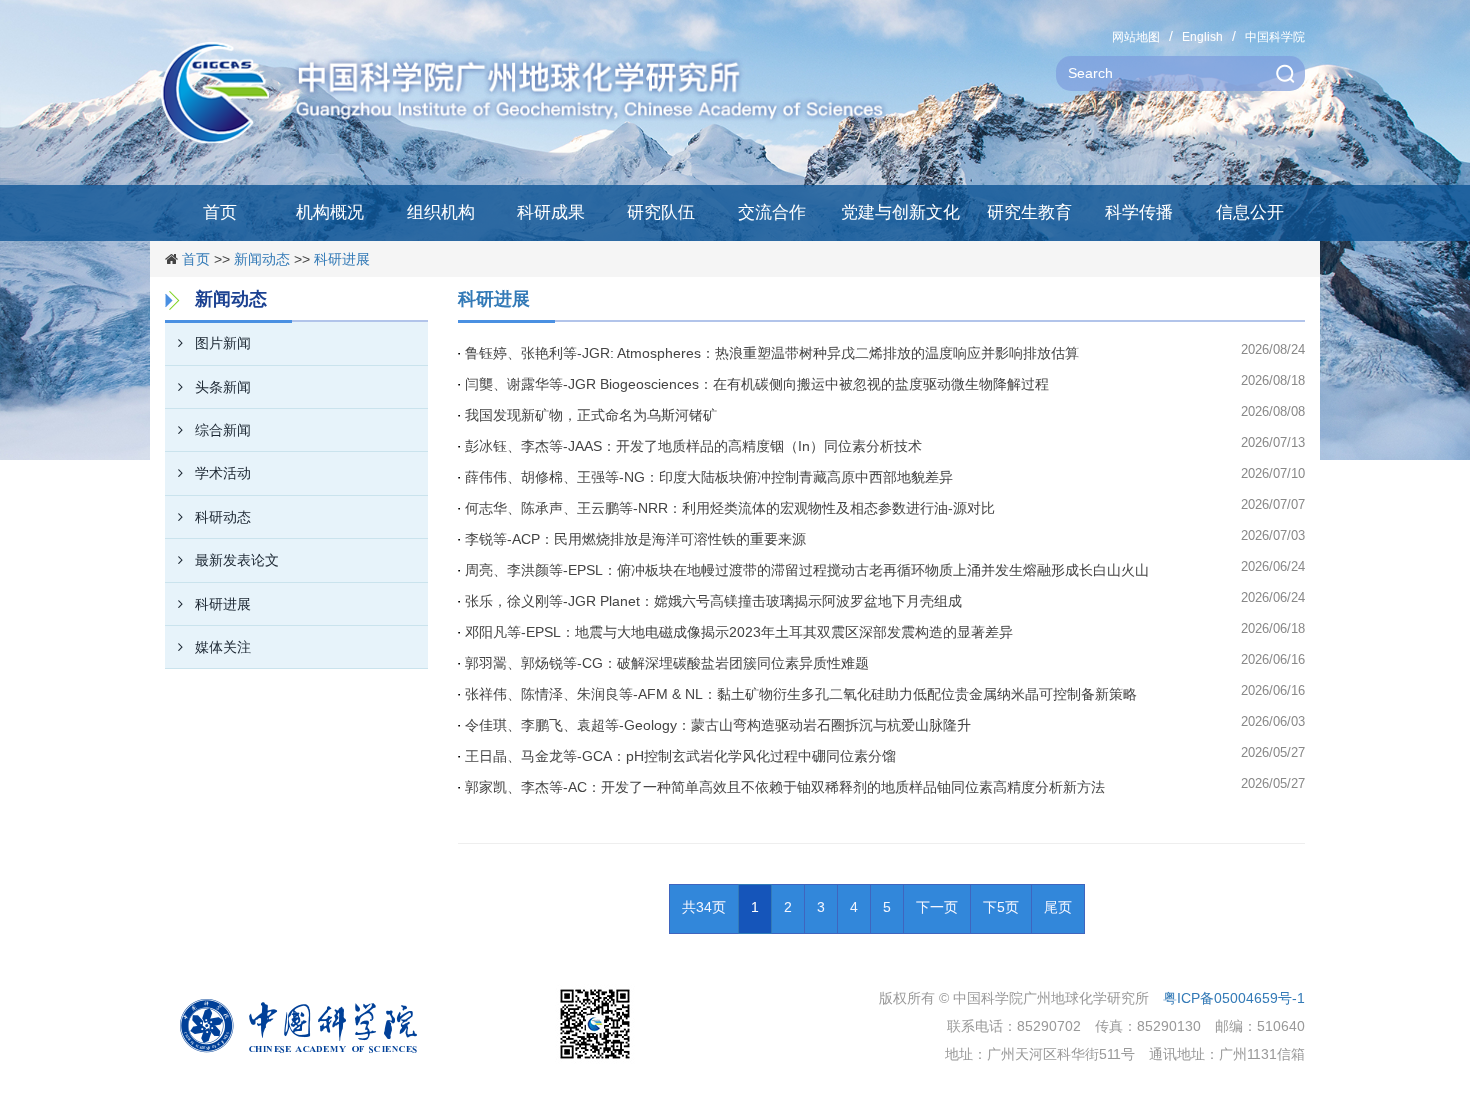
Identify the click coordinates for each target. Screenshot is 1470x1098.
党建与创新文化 (900, 212)
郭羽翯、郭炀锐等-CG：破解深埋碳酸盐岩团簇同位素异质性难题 (667, 663)
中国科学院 (1275, 37)
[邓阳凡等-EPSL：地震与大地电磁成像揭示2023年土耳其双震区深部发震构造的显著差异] (461, 632)
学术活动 (223, 473)
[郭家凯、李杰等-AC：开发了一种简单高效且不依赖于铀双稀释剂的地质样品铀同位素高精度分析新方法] (461, 787)
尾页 (1058, 907)
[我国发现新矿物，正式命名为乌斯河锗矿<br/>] (461, 415)
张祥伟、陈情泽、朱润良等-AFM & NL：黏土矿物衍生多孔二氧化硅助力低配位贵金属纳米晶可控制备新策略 (801, 694)
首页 (220, 212)
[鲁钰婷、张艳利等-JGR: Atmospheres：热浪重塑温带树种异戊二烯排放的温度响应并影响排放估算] (461, 353)
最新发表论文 (237, 560)
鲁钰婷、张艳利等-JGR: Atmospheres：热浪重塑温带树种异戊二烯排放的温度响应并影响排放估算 (772, 353)
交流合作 (772, 212)
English (1202, 37)
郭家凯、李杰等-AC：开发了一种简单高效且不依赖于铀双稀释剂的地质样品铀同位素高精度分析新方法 (785, 787)
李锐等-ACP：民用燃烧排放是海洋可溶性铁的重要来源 (635, 539)
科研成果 (551, 212)
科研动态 (223, 517)
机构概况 (330, 212)
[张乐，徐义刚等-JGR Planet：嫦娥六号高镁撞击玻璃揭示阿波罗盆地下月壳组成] (461, 601)
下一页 (937, 907)
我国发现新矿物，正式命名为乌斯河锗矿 (591, 415)
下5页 (1001, 907)
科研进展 (342, 259)
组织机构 (441, 212)
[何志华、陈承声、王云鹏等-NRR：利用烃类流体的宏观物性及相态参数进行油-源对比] (461, 508)
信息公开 (1250, 212)
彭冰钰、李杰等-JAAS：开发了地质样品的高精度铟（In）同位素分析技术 (693, 446)
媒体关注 (223, 647)
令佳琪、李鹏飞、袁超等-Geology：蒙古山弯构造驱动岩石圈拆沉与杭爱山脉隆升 (718, 725)
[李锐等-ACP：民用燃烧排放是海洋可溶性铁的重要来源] (461, 539)
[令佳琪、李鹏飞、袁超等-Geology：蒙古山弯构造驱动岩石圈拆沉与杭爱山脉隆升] (461, 725)
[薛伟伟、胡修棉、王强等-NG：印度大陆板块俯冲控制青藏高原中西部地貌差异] (461, 477)
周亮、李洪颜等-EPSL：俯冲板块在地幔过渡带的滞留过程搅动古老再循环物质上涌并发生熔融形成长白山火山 (807, 570)
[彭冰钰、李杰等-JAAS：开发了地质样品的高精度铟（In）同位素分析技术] (461, 446)
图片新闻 (223, 343)
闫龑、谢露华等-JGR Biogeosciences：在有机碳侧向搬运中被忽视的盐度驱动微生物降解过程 (757, 384)
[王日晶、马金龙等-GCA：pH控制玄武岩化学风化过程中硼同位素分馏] (461, 756)
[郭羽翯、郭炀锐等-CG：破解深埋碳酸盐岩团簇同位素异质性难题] (461, 663)
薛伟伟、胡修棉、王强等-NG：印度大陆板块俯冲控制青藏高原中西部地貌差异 (709, 477)
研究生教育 (1029, 212)
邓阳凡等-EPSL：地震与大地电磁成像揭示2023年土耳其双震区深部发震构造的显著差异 (739, 632)
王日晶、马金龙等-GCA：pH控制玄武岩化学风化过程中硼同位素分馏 (680, 756)
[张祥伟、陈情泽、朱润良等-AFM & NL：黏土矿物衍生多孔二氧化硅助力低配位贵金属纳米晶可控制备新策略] (461, 694)
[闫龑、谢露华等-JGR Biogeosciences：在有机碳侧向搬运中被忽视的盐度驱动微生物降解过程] (461, 384)
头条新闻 (223, 387)
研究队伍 (661, 212)
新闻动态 (262, 259)
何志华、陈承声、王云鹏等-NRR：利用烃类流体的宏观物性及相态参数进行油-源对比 (730, 508)
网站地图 (1136, 37)
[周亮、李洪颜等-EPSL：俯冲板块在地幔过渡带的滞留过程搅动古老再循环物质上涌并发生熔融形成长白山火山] (461, 570)
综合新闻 (223, 430)
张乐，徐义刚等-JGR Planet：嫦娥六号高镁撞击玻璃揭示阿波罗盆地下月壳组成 (713, 601)
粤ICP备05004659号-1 (1234, 998)
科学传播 (1139, 212)
